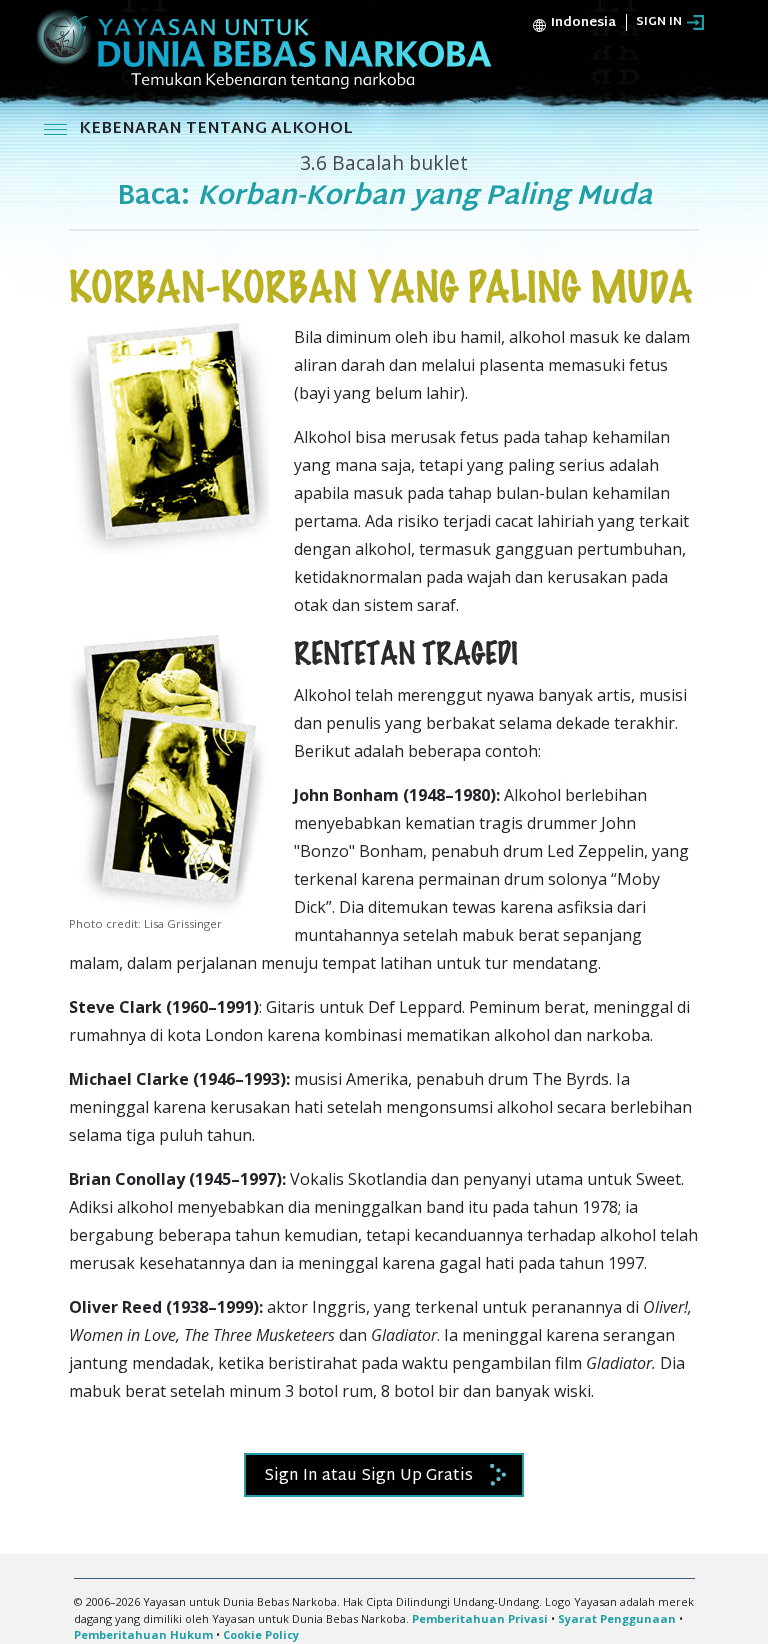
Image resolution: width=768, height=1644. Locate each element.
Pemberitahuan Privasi (480, 1618)
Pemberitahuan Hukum (143, 1634)
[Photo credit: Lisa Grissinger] (169, 773)
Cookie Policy (261, 1634)
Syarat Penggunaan (617, 1618)
